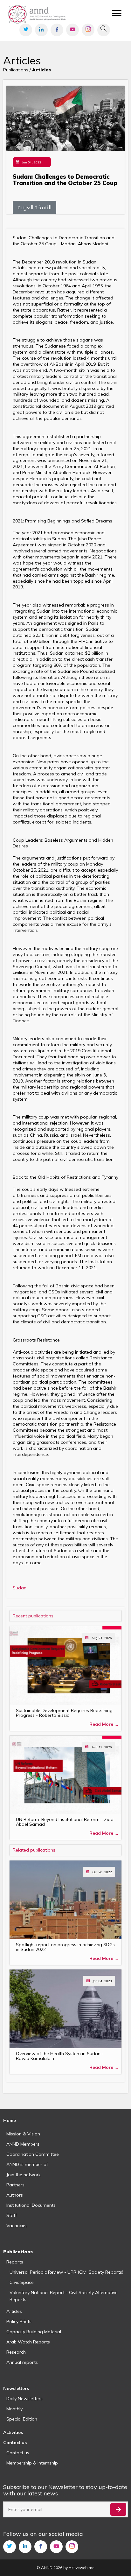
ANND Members (23, 2144)
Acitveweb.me (82, 2568)
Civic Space (22, 2282)
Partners (15, 2185)
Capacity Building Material (34, 2332)
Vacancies (17, 2226)
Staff (12, 2215)
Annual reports (22, 2362)
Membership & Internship (32, 2463)
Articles (14, 2311)
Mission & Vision (23, 2134)
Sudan (20, 1588)
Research (16, 2352)
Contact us (18, 2453)
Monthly (14, 2409)
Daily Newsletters (24, 2399)
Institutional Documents (31, 2205)
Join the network (24, 2175)
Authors (15, 2195)
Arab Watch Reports (28, 2342)
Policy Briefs (19, 2321)
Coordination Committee (33, 2154)
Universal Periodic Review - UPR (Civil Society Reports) (66, 2272)
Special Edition (22, 2419)
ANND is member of (27, 2164)
